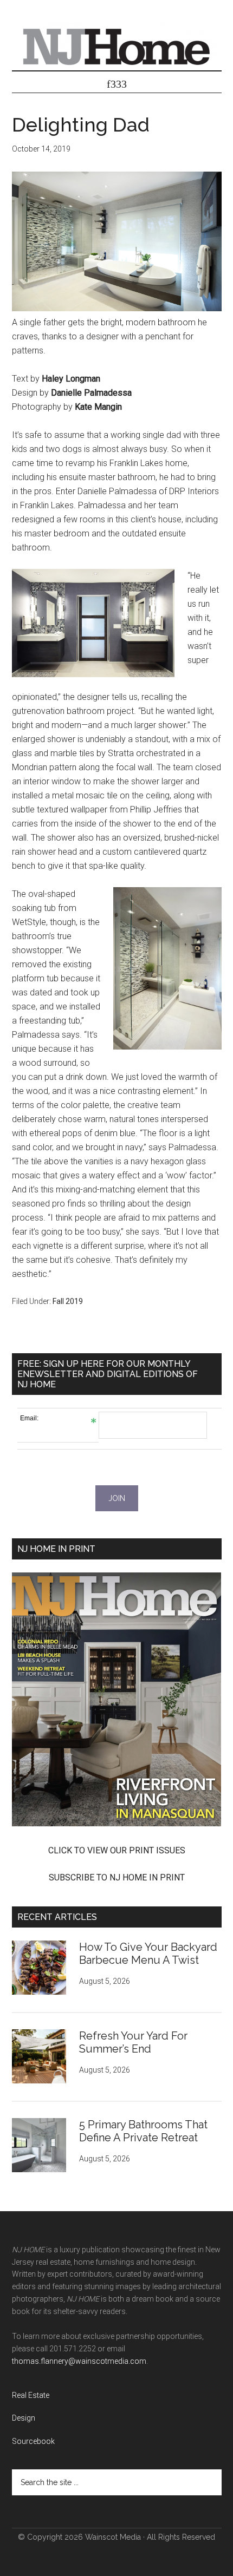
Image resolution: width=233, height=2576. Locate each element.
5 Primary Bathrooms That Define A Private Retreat (143, 2131)
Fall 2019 (68, 1301)
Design (24, 2418)
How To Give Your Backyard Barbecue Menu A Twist (148, 1954)
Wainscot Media (113, 2537)
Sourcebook (33, 2441)
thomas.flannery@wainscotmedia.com (79, 2361)
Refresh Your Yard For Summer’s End (133, 2042)
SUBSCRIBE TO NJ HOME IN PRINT (117, 1877)
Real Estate (31, 2395)
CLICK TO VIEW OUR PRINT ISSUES (117, 1850)
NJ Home (117, 46)
